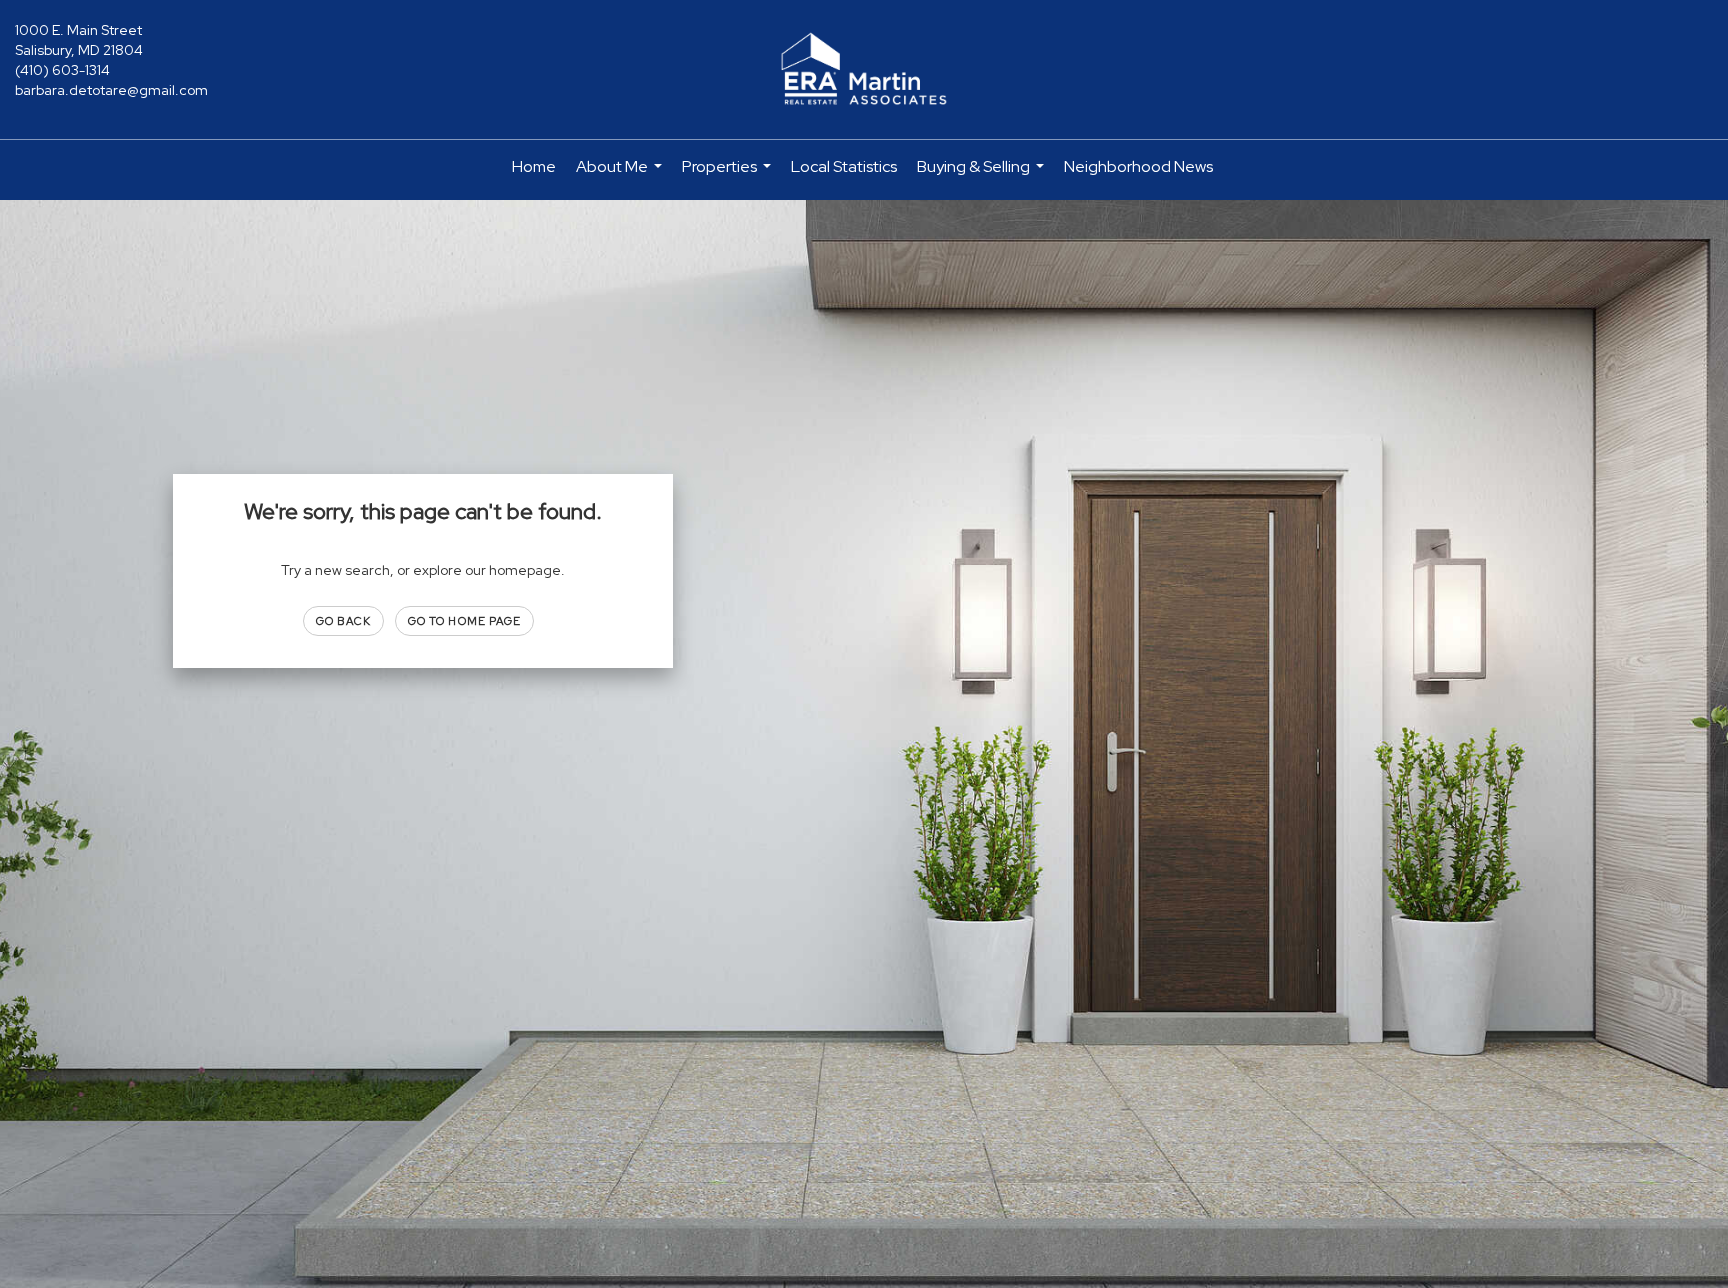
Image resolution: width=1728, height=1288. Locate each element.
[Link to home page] (864, 70)
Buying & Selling (983, 175)
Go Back (343, 621)
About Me (621, 175)
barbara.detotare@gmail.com (111, 90)
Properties (729, 175)
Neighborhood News (1138, 166)
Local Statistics (844, 166)
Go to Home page (465, 621)
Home (534, 166)
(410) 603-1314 (62, 70)
